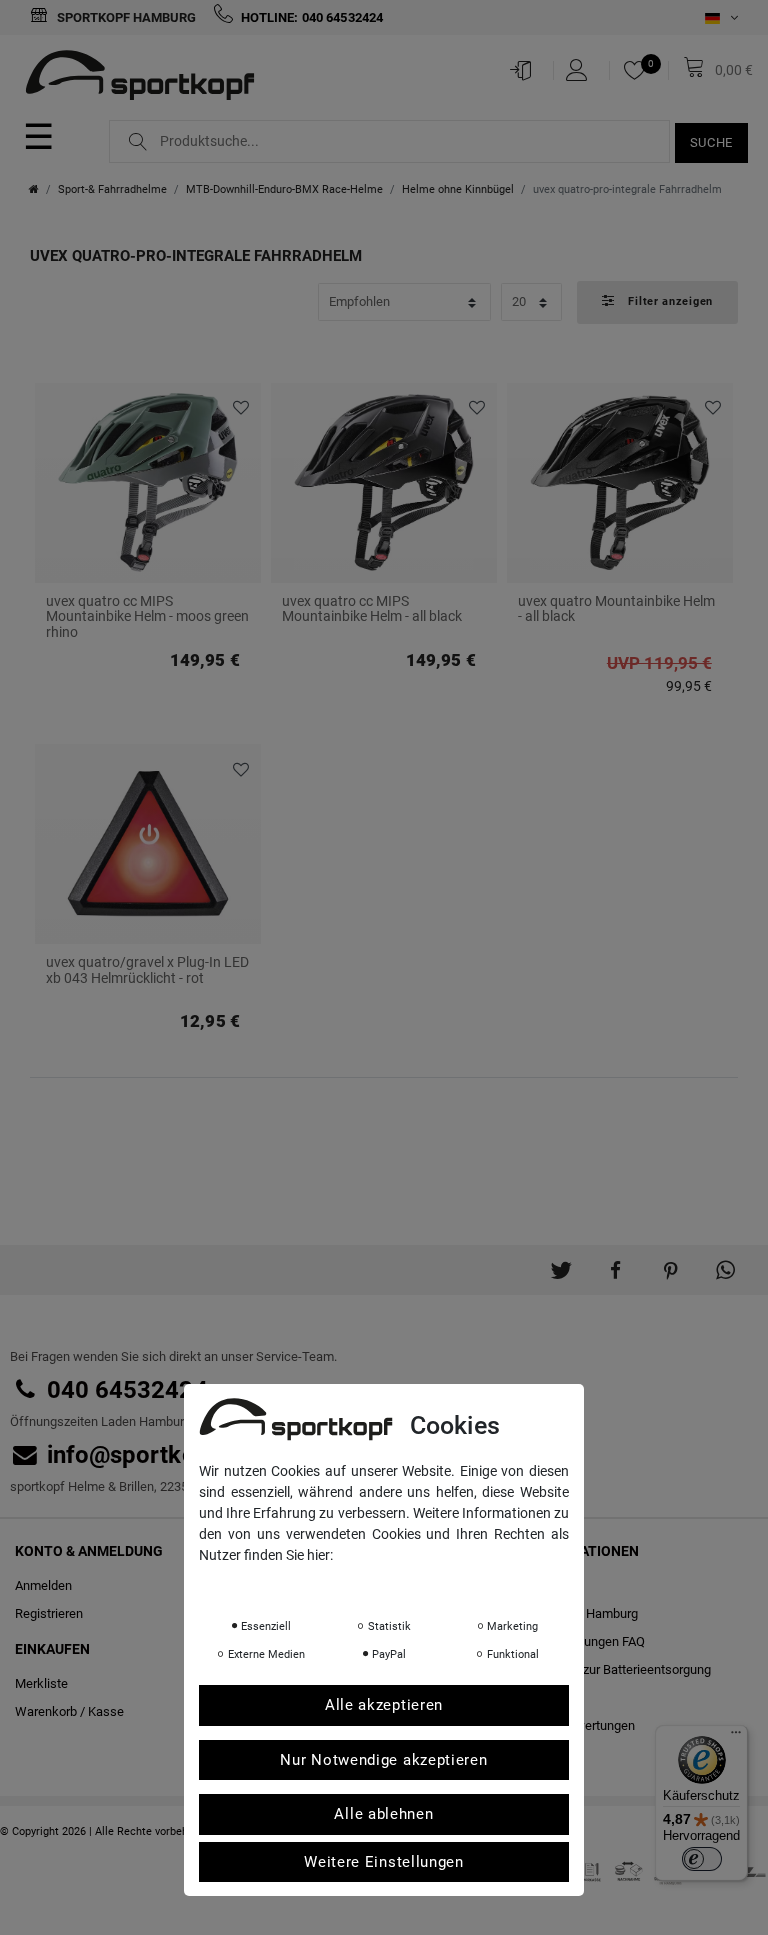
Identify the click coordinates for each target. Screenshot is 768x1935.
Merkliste (238, 408)
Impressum (399, 1583)
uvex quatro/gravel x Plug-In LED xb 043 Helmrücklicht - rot (147, 970)
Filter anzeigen (669, 301)
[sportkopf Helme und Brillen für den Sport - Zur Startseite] (147, 78)
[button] (560, 1262)
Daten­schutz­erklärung (278, 1583)
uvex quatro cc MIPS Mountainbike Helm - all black (372, 609)
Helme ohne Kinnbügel (458, 189)
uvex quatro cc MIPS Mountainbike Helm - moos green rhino (147, 617)
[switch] (702, 1859)
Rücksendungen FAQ (586, 1641)
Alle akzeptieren (384, 1705)
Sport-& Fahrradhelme (112, 189)
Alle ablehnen (383, 1814)
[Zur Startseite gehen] (34, 189)
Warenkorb (46, 1711)
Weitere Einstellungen (384, 1862)
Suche (712, 142)
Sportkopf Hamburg (125, 17)
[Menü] (736, 1737)
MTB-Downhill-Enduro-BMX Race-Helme (284, 189)
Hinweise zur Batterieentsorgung (619, 1669)
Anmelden (43, 1585)
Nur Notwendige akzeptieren (383, 1760)
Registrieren (49, 1613)
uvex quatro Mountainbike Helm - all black (616, 609)
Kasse (106, 1711)
